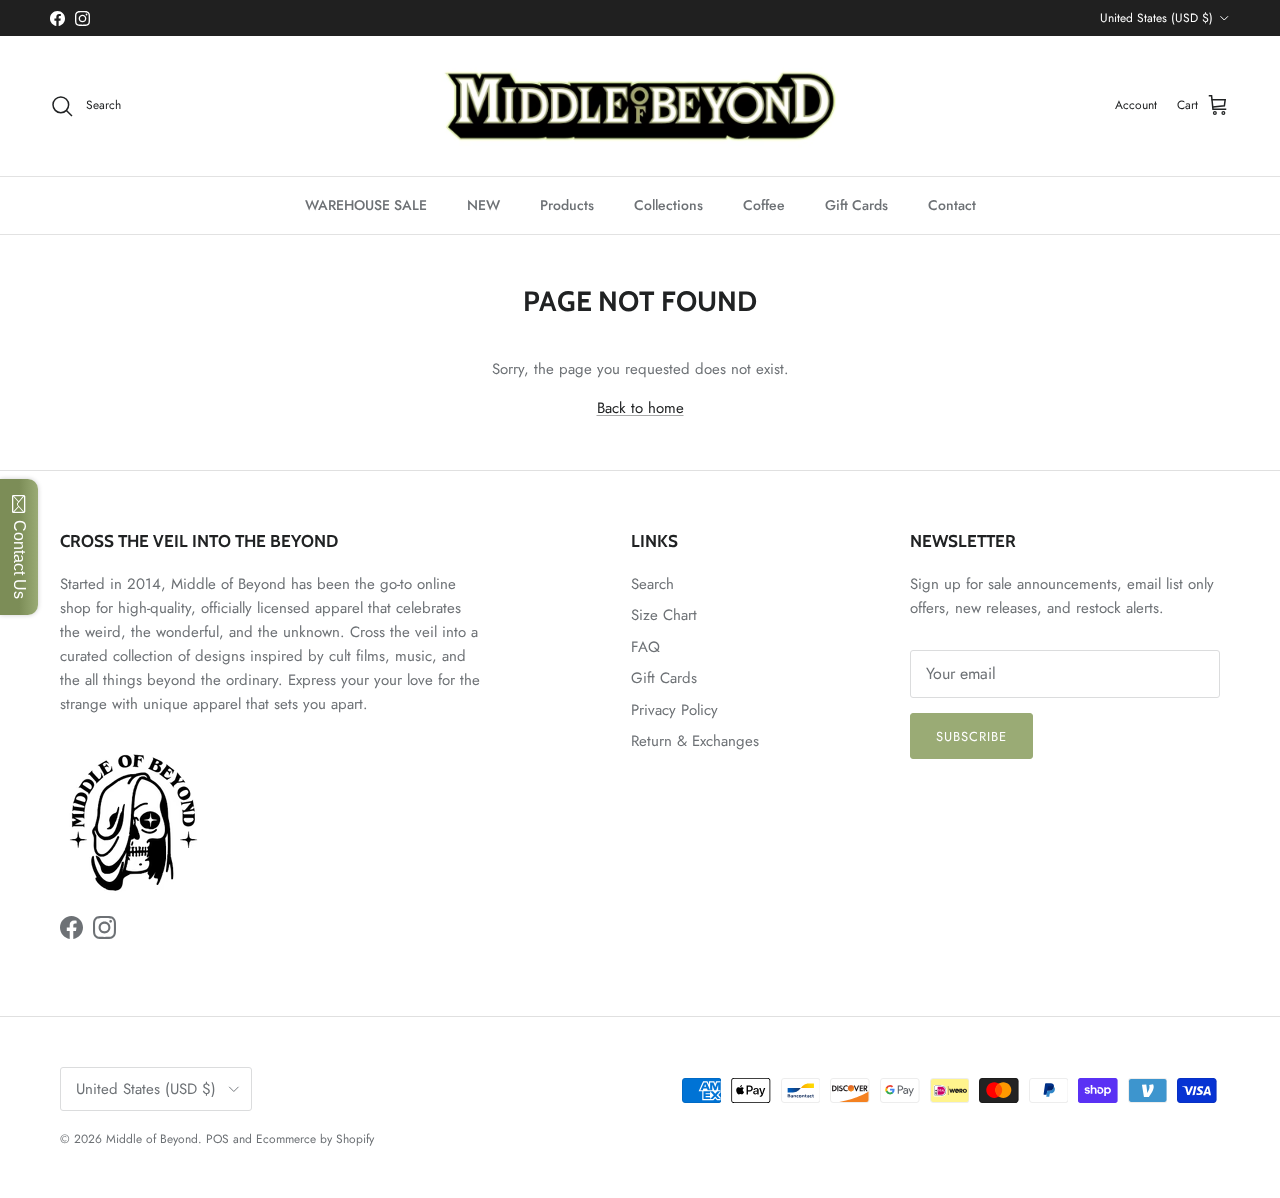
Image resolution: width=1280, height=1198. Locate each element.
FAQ (645, 647)
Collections (668, 205)
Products (567, 205)
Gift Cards (856, 205)
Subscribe (971, 736)
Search (652, 584)
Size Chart (664, 615)
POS (217, 1139)
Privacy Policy (674, 710)
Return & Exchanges (695, 741)
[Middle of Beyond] (640, 106)
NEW (483, 205)
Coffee (764, 205)
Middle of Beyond (152, 1139)
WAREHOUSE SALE (366, 205)
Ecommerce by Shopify (315, 1139)
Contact (952, 205)
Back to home (640, 408)
